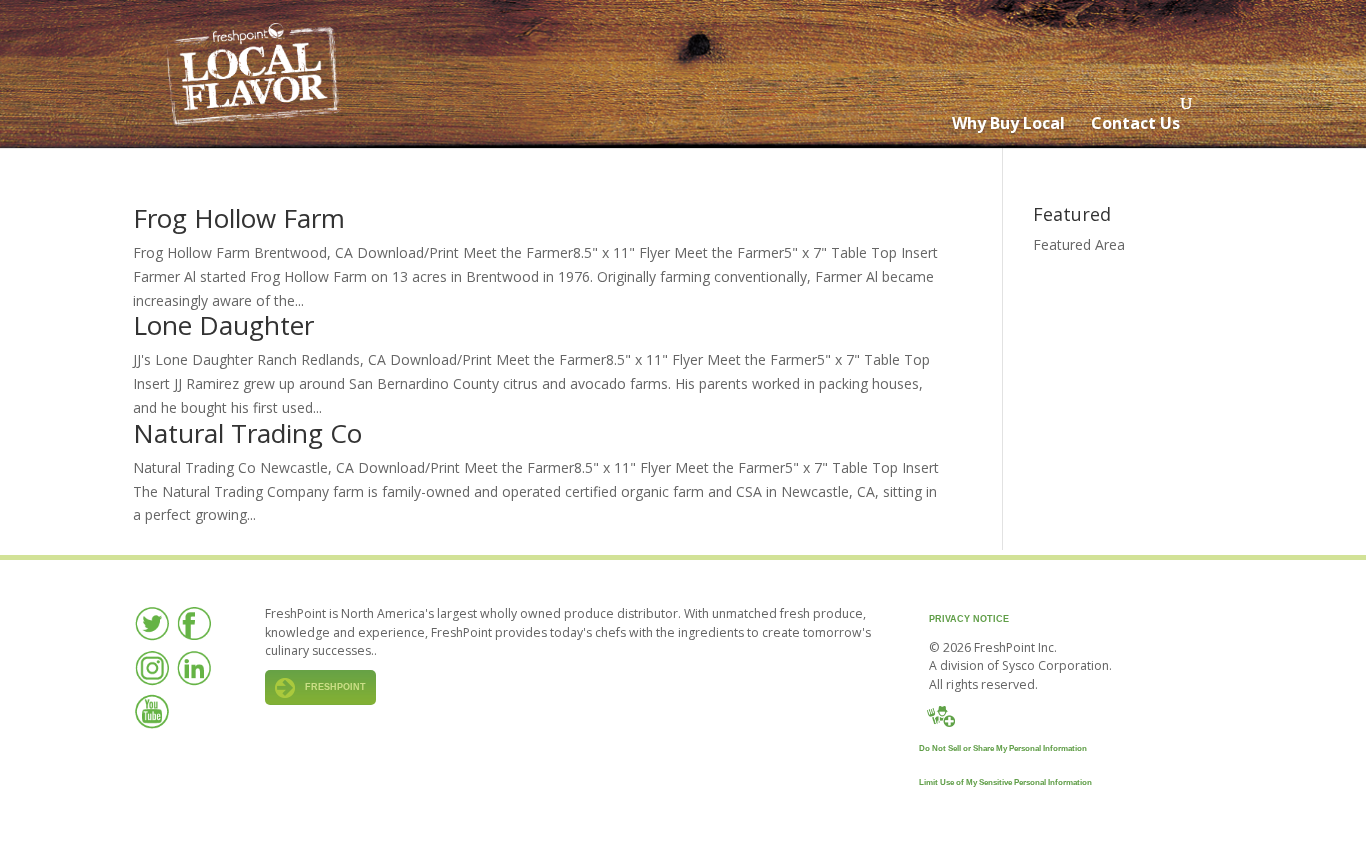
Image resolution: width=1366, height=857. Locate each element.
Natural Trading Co (247, 433)
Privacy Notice (969, 619)
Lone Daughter (223, 325)
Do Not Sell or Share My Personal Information (1003, 748)
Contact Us (1135, 123)
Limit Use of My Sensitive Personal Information (1005, 782)
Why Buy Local (1008, 123)
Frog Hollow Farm (239, 218)
